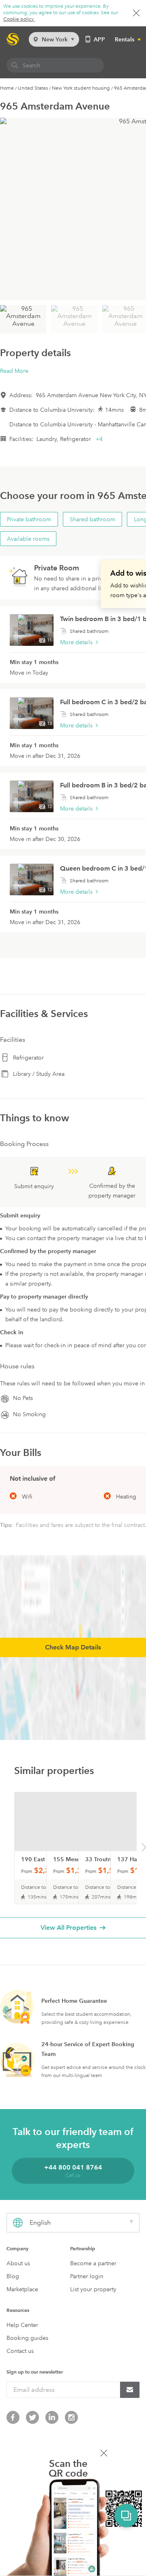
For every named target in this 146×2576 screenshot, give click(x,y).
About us (18, 2263)
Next (144, 1849)
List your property (93, 2289)
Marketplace (22, 2289)
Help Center (22, 2325)
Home (7, 88)
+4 (99, 439)
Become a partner (93, 2263)
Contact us (20, 2351)
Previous (3, 1849)
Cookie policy (19, 19)
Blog (13, 2276)
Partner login (87, 2276)
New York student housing (81, 88)
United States (33, 88)
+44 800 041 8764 (73, 2167)
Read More (14, 371)
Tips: (7, 1525)
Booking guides (27, 2338)
